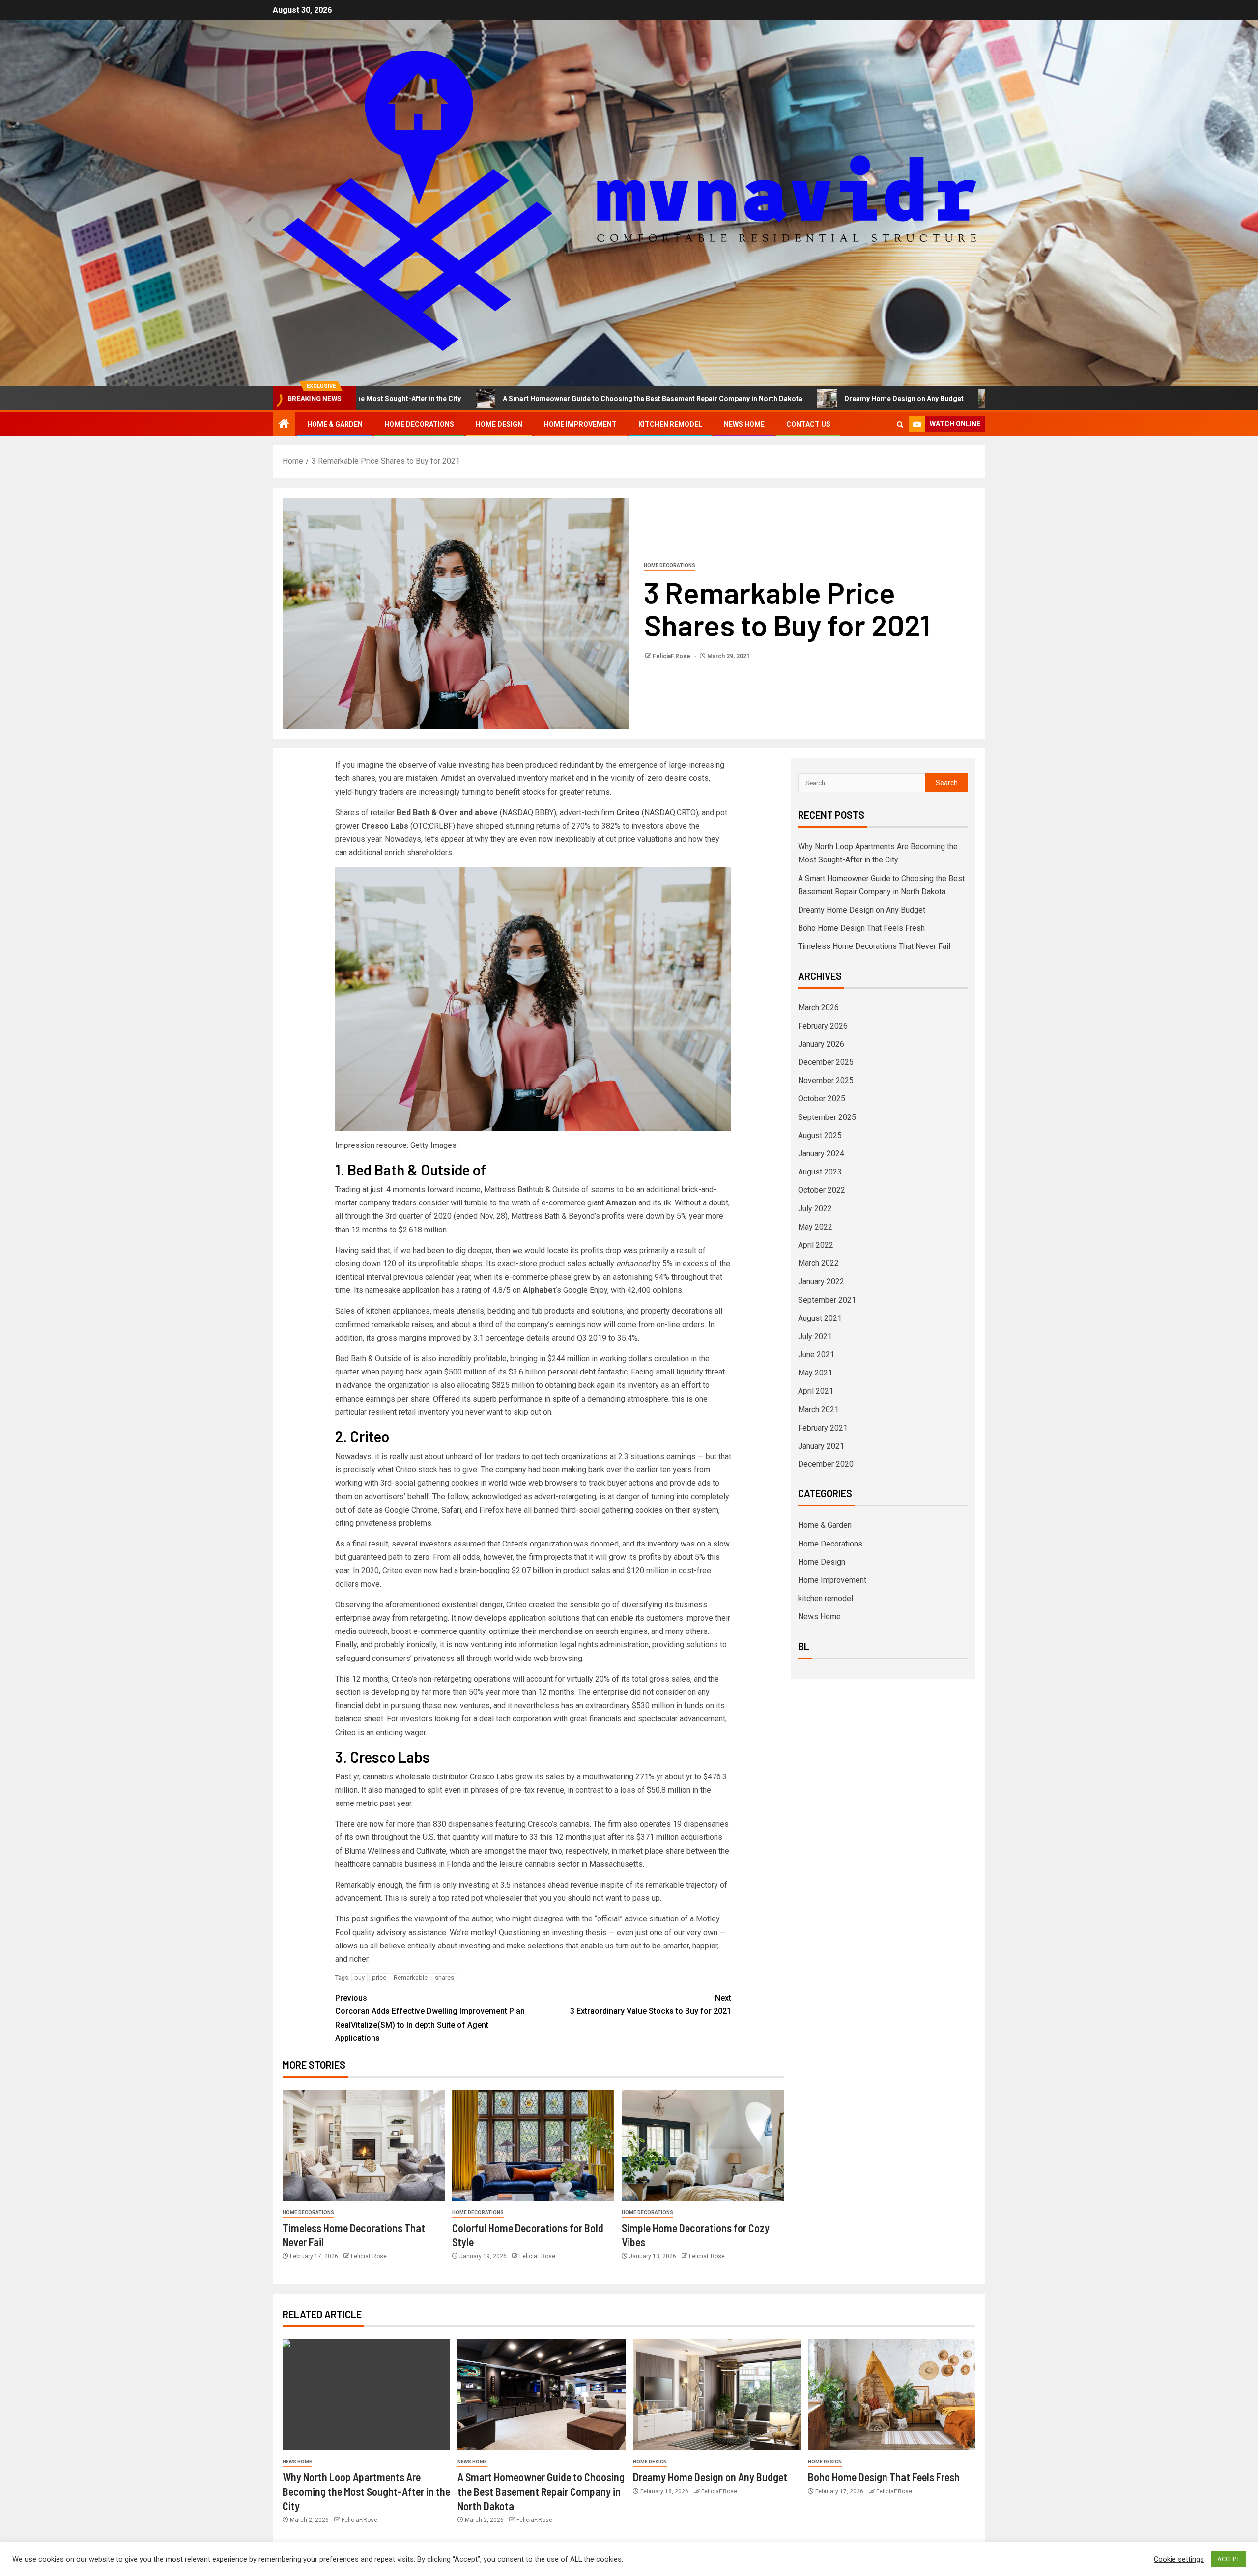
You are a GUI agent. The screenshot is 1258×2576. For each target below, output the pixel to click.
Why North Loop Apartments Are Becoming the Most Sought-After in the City (366, 2491)
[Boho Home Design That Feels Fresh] (892, 2394)
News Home (744, 424)
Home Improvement (580, 424)
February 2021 (823, 1428)
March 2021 (818, 1410)
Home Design (499, 424)
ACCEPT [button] (1229, 2559)
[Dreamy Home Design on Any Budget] (717, 2394)
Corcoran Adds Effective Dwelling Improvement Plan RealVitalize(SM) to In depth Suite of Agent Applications (430, 2018)
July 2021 (815, 1336)
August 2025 (820, 1135)
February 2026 (823, 1026)
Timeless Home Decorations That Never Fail (874, 946)
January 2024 (821, 1154)
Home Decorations (419, 424)
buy (359, 1978)
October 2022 (822, 1190)
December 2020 (826, 1464)
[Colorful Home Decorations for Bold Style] (533, 2145)
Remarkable (411, 1978)
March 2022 (818, 1263)
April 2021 (816, 1391)
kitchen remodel (670, 424)
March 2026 (818, 1008)
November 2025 (826, 1080)
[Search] (900, 424)
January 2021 (821, 1446)
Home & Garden (335, 424)
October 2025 (822, 1099)
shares (444, 1978)
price (379, 1978)
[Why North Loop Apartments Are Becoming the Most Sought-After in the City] (366, 2394)
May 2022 (815, 1227)
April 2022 (816, 1245)
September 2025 (827, 1117)
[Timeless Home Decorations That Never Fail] (364, 2145)
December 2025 (826, 1062)
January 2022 (821, 1281)
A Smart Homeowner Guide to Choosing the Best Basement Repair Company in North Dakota (498, 399)
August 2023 (820, 1172)
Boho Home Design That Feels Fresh (911, 399)
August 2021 (820, 1318)
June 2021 (816, 1355)
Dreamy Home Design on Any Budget (750, 399)
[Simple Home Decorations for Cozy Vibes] (703, 2145)
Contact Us (808, 424)
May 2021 (815, 1373)
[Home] (284, 425)
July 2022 (815, 1209)
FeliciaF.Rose (672, 656)
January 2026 (821, 1044)
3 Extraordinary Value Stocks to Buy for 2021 (651, 2004)
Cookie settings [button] (1179, 2559)
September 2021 (827, 1300)
